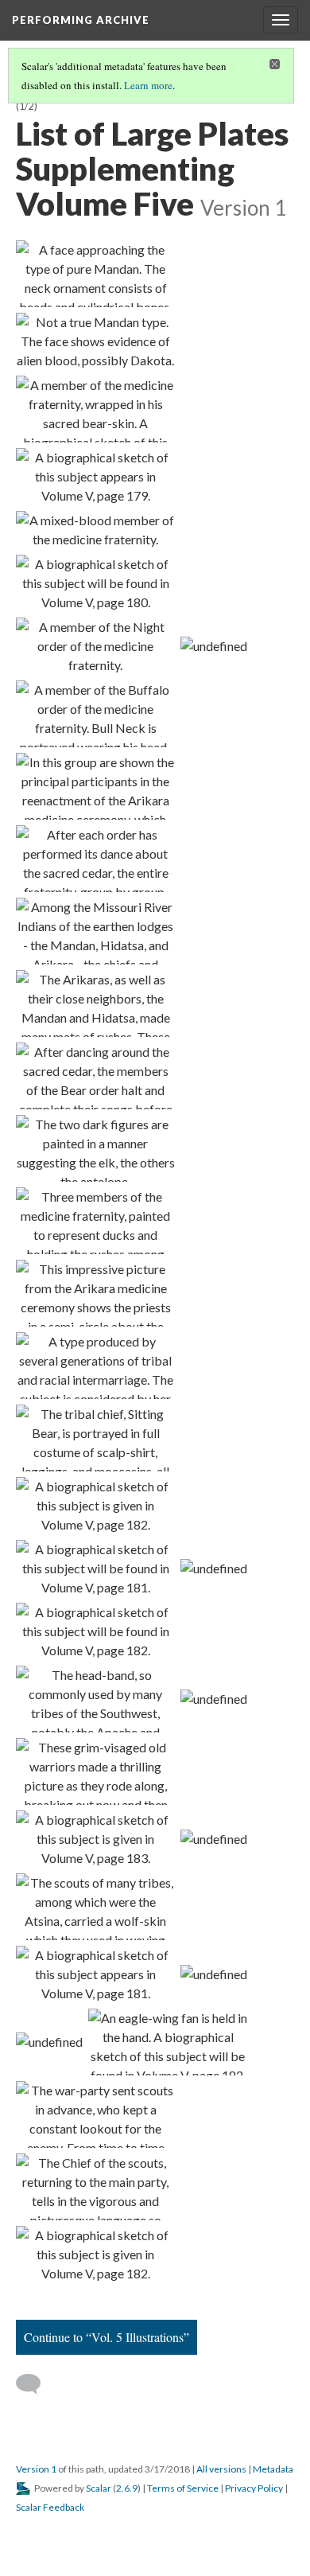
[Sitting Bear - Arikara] (95, 583)
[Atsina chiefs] (214, 1698)
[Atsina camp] (214, 1838)
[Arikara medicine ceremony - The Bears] (95, 1076)
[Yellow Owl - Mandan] (95, 274)
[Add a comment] (35, 2384)
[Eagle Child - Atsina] (95, 1569)
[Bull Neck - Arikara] (95, 714)
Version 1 (36, 2469)
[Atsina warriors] (49, 2041)
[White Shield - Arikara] (95, 530)
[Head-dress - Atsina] (95, 1974)
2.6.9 (127, 2488)
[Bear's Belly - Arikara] (95, 409)
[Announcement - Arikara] (95, 931)
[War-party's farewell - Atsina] (214, 1974)
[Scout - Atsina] (95, 1907)
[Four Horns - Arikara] (95, 477)
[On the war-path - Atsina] (95, 1771)
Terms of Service (183, 2488)
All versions (221, 2469)
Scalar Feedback (50, 2507)
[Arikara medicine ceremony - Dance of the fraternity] (95, 859)
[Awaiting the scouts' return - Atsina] (95, 2114)
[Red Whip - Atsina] (95, 1839)
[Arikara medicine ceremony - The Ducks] (95, 1221)
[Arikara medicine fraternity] (95, 786)
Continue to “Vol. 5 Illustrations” (107, 2337)
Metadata (273, 2469)
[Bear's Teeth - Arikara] (95, 646)
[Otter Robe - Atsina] (95, 2254)
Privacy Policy (254, 2488)
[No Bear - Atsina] (95, 1506)
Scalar (99, 2488)
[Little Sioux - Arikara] (214, 645)
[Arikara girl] (95, 1366)
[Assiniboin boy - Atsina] (95, 1699)
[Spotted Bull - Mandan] (95, 341)
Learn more (148, 85)
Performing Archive (81, 20)
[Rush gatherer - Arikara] (95, 1004)
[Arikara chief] (95, 1438)
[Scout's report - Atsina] (95, 2187)
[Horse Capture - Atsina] (95, 1631)
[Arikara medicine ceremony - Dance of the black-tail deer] (95, 1148)
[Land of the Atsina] (214, 1568)
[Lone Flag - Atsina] (168, 2042)
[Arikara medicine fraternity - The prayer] (95, 1293)
